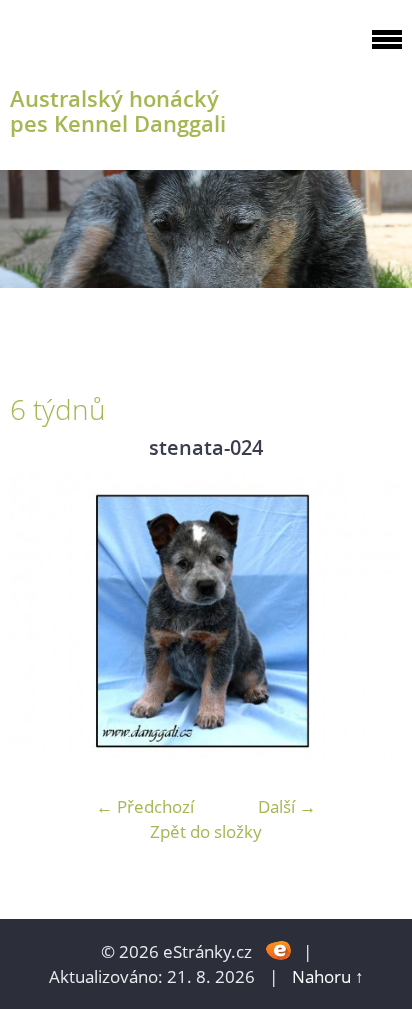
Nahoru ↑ (328, 976)
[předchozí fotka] (42, 617)
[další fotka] (369, 617)
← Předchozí (145, 806)
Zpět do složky (206, 831)
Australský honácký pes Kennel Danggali (118, 111)
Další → (287, 806)
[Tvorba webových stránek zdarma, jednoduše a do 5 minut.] (279, 949)
